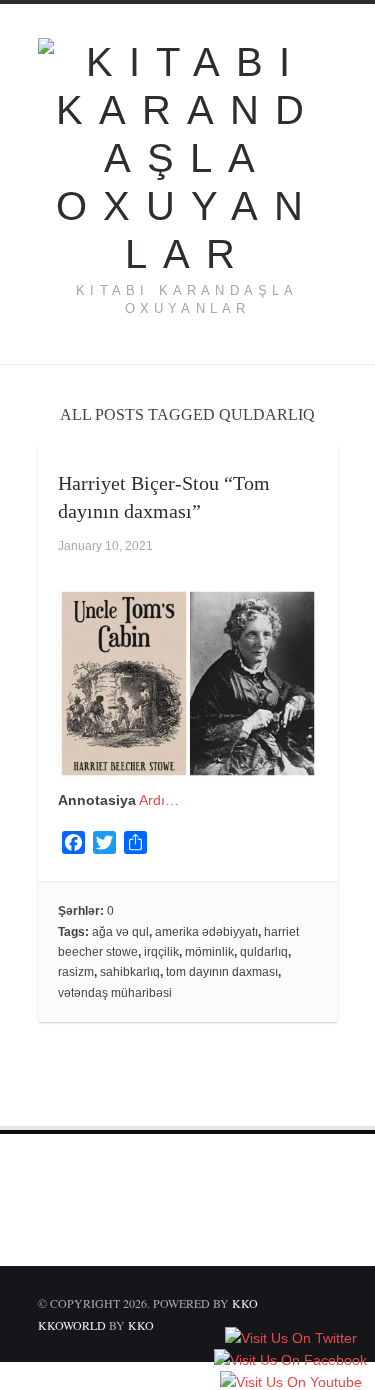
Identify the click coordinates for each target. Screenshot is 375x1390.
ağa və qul (120, 932)
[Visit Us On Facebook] (290, 1362)
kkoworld (73, 1325)
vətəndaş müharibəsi (115, 993)
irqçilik (161, 952)
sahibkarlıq (130, 972)
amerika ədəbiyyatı (206, 932)
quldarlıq (264, 952)
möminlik (209, 952)
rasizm (76, 972)
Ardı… (159, 800)
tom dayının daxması (222, 972)
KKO (245, 1303)
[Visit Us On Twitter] (290, 1340)
